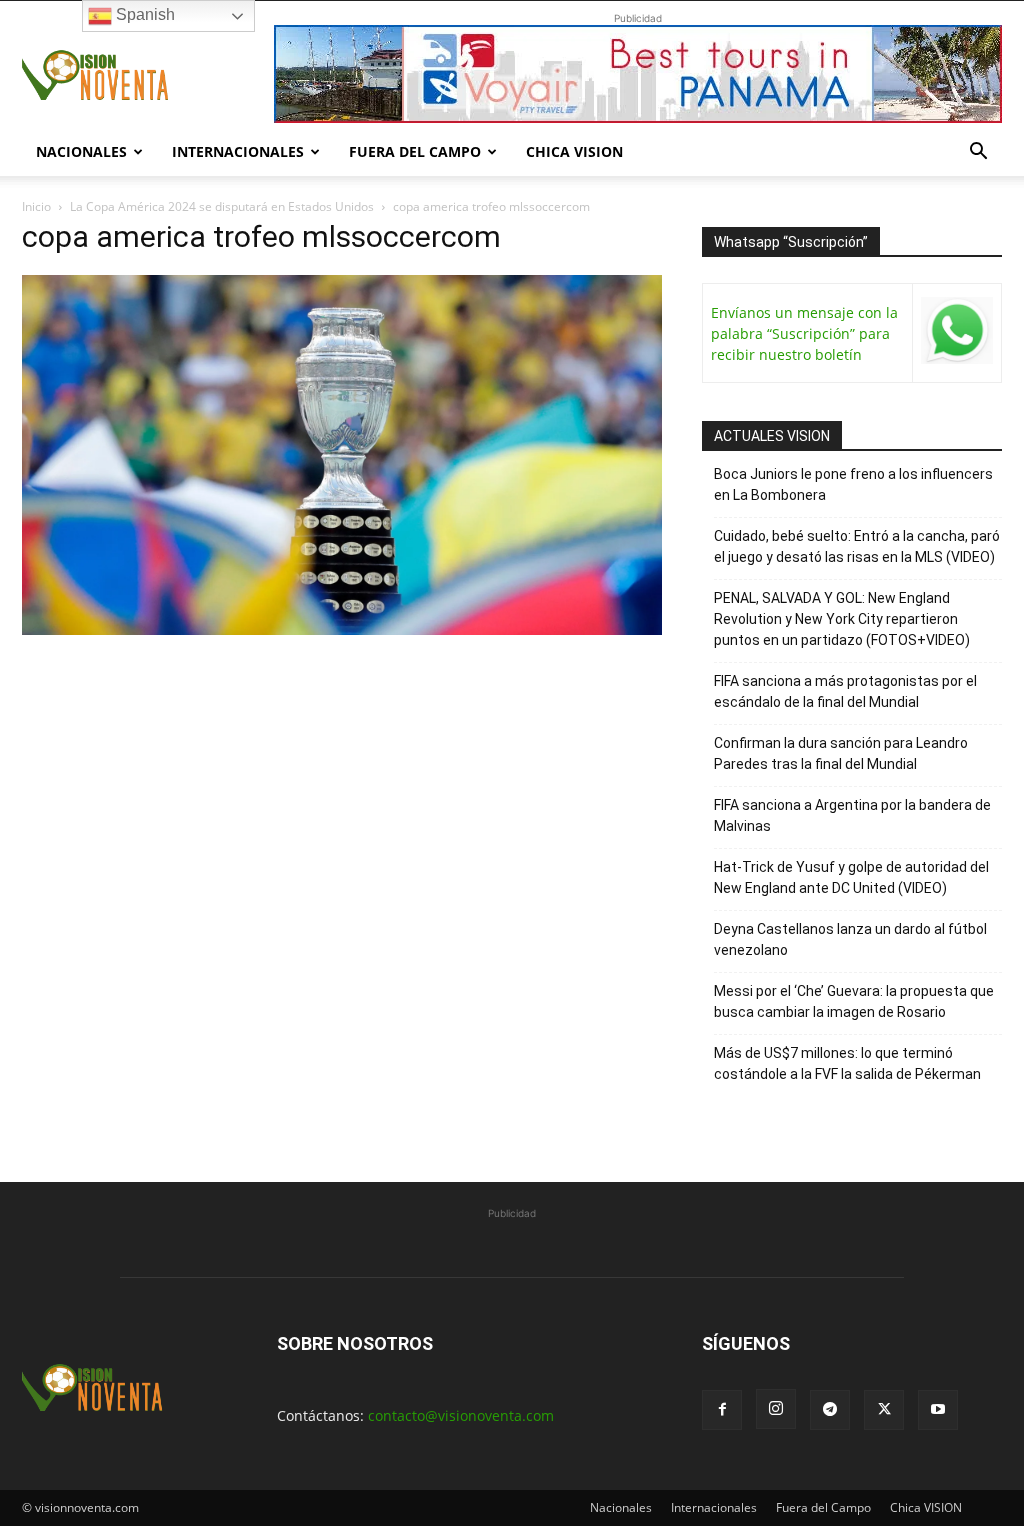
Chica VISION (574, 151)
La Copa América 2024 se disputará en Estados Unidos (222, 206)
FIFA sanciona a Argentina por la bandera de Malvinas (852, 815)
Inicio (36, 206)
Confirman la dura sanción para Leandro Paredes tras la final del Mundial (841, 753)
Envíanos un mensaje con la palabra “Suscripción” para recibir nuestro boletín (804, 333)
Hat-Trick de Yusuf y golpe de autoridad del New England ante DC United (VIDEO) (851, 877)
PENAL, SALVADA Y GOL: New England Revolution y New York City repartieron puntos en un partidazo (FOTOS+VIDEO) (842, 619)
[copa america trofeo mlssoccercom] (342, 629)
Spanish (143, 14)
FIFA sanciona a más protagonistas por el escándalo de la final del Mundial (845, 691)
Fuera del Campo (415, 151)
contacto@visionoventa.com (461, 1415)
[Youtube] (938, 1410)
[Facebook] (722, 1410)
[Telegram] (830, 1410)
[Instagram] (776, 1409)
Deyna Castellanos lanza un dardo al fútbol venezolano (850, 939)
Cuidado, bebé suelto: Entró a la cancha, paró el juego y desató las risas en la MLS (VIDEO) (857, 546)
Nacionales (81, 151)
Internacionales (238, 151)
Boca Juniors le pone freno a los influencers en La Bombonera (853, 484)
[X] (884, 1410)
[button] (978, 153)
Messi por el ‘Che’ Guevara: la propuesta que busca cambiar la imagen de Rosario (854, 1001)
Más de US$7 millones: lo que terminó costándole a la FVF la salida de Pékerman (847, 1063)
